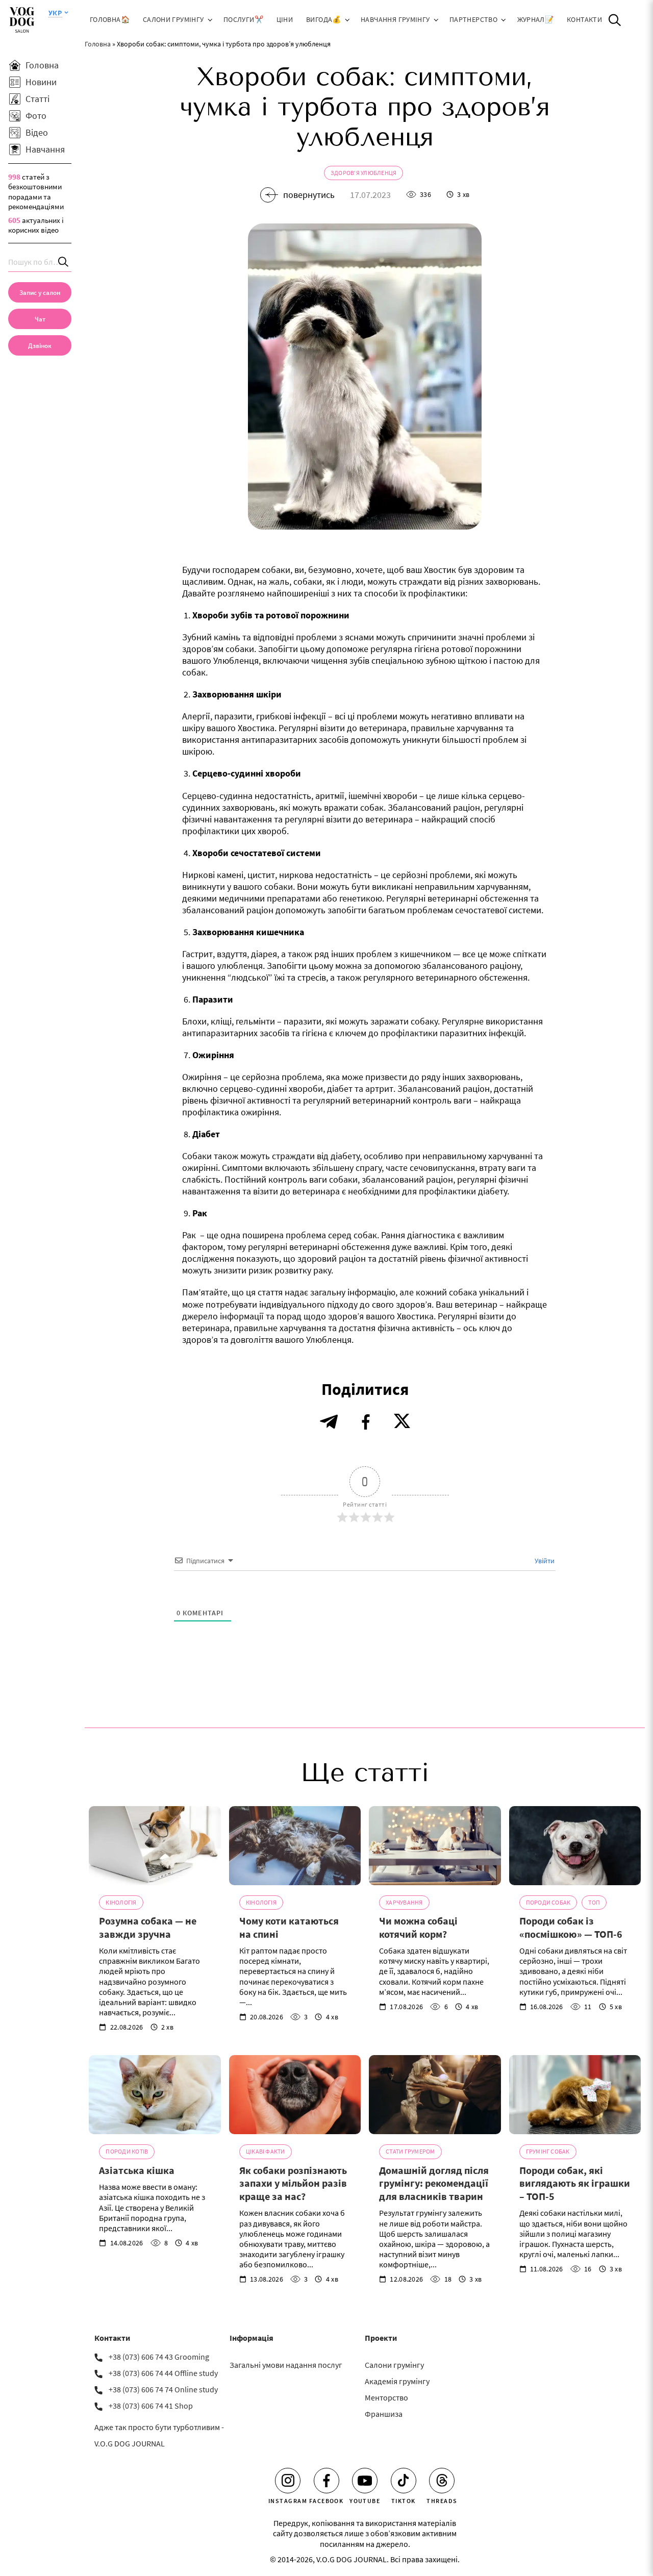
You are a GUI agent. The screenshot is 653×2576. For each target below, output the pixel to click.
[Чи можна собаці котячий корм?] (435, 1846)
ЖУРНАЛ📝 (536, 20)
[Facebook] (326, 2481)
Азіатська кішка (137, 2170)
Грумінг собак (548, 2151)
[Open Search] (615, 20)
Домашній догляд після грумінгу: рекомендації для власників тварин (434, 2183)
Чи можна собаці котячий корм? (418, 1927)
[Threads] (442, 2481)
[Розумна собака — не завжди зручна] (155, 1846)
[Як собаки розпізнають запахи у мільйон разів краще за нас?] (295, 2095)
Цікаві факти (266, 2151)
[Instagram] (288, 2481)
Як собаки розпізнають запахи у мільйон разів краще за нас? (293, 2183)
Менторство (386, 2397)
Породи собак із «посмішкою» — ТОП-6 (571, 1927)
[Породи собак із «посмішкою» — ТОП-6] (575, 1846)
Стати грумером (410, 2151)
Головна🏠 (110, 20)
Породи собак (548, 1902)
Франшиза (384, 2414)
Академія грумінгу (397, 2381)
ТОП (594, 1902)
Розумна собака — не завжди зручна (148, 1927)
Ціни (285, 20)
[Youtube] (365, 2481)
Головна (98, 44)
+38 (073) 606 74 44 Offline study (163, 2373)
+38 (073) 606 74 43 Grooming (159, 2357)
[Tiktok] (404, 2481)
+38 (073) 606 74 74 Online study (163, 2389)
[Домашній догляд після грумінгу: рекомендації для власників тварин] (435, 2095)
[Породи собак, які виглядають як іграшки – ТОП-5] (575, 2095)
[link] (40, 345)
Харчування (404, 1902)
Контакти (584, 20)
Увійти (544, 1561)
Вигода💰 (324, 20)
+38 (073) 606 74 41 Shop (151, 2406)
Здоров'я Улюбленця (363, 173)
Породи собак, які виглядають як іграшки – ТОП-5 (575, 2183)
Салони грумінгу (173, 20)
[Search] (64, 262)
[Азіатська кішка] (155, 2095)
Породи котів (127, 2151)
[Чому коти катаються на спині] (295, 1846)
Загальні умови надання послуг (286, 2365)
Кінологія (121, 1902)
